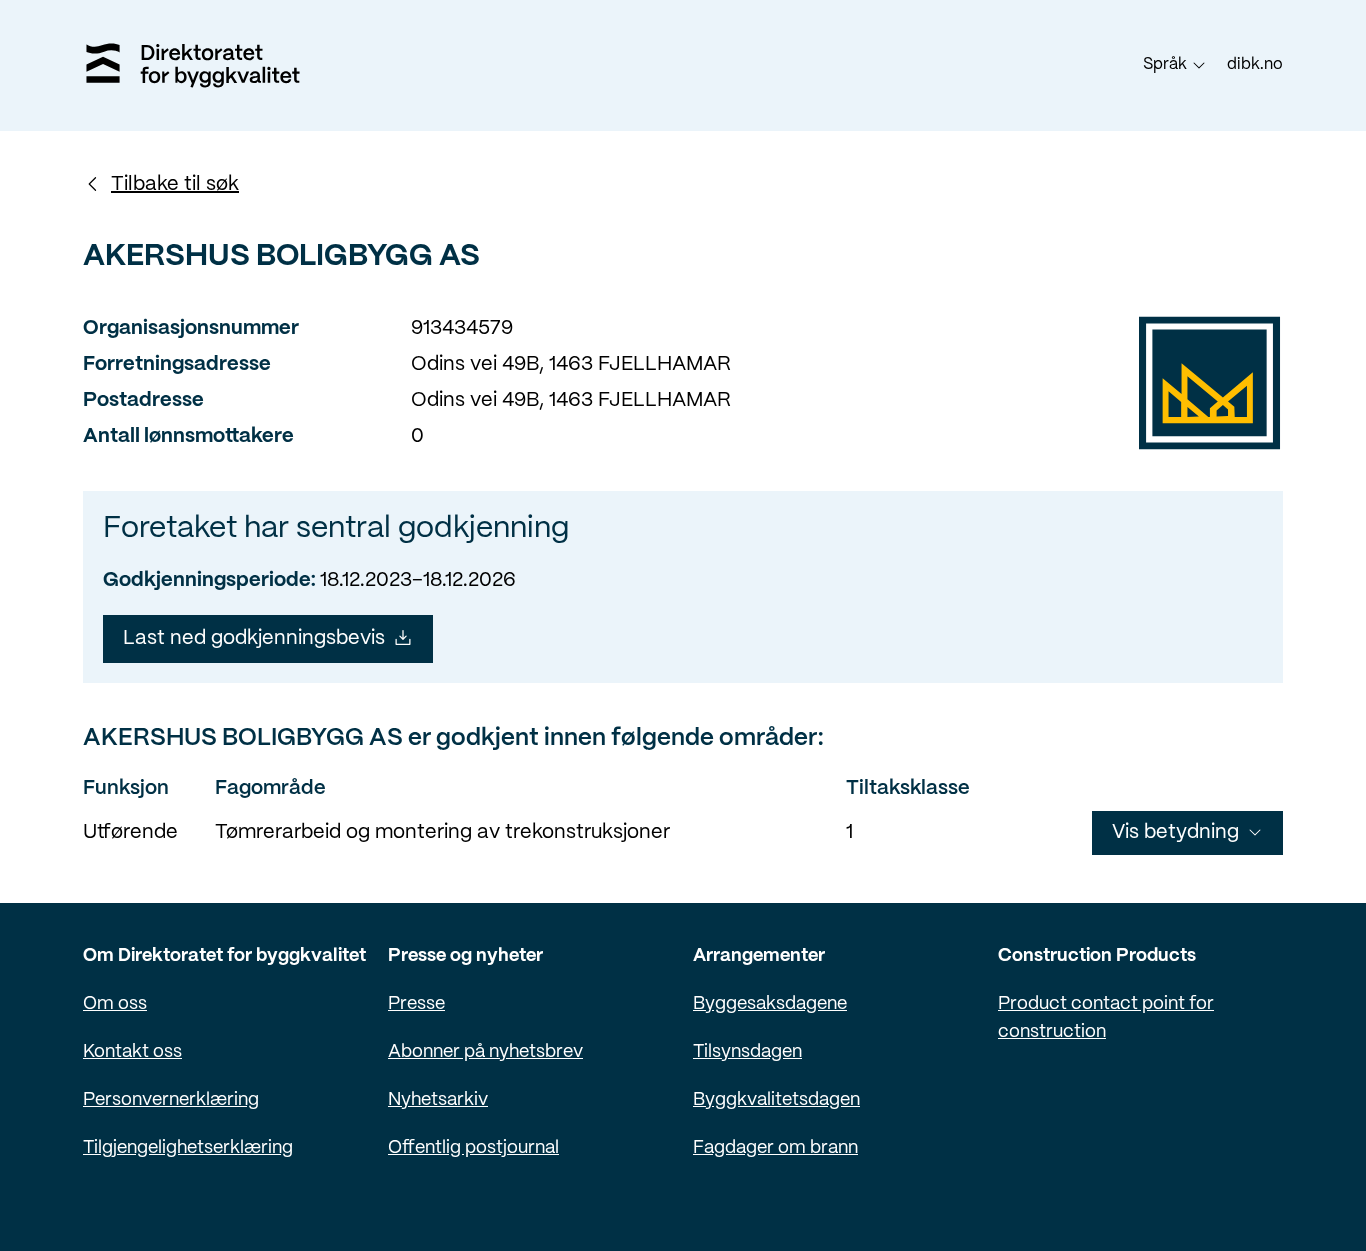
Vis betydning (1175, 832)
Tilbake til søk (175, 184)
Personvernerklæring (171, 1100)
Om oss (115, 1004)
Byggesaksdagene (770, 1004)
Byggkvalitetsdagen (776, 1100)
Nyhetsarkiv (438, 1100)
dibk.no (1255, 64)
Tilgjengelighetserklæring (188, 1148)
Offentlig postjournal (473, 1148)
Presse (416, 1004)
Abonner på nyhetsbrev (485, 1052)
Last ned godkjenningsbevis (254, 638)
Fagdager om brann (775, 1148)
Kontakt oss (132, 1052)
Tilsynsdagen (747, 1052)
